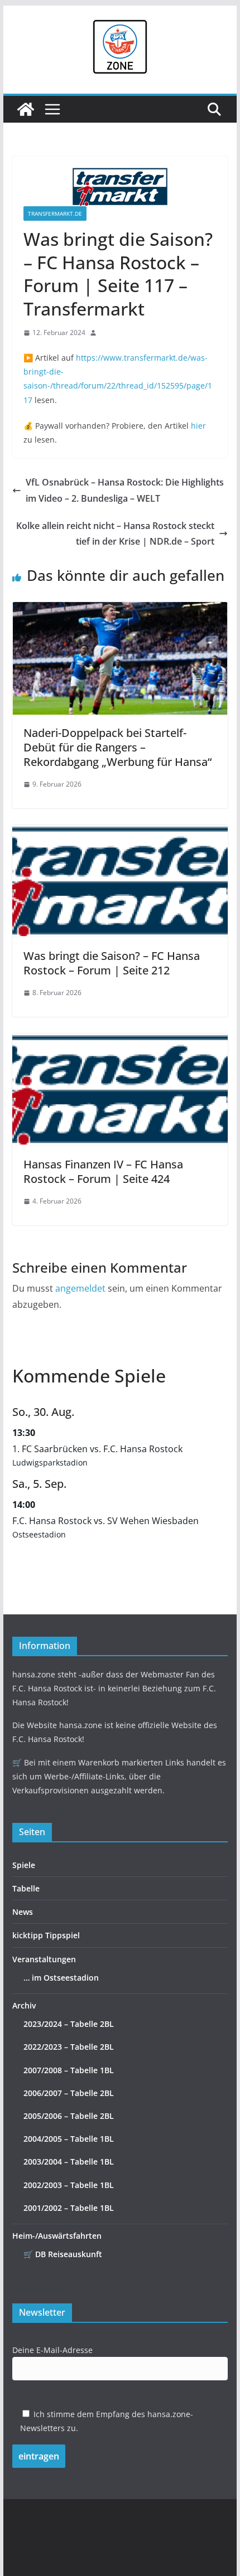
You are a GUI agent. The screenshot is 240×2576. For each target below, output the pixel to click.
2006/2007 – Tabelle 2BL (69, 2093)
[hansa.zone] (26, 109)
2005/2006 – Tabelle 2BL (69, 2116)
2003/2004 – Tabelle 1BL (69, 2162)
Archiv (24, 2005)
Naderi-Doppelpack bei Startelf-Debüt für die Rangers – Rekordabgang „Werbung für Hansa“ (117, 747)
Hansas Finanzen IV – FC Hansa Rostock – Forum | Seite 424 (103, 1171)
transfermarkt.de (55, 214)
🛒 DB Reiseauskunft (63, 2254)
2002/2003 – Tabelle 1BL (69, 2185)
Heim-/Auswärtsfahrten (57, 2236)
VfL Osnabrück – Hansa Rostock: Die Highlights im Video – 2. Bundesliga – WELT (125, 490)
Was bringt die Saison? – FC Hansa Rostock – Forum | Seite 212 (112, 963)
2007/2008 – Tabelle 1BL (69, 2070)
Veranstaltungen (44, 1959)
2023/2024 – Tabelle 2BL (69, 2024)
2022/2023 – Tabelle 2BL (69, 2047)
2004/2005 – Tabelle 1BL (69, 2139)
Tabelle (26, 1888)
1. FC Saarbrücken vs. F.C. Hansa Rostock (97, 1449)
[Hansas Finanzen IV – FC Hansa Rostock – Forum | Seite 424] (120, 1041)
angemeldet (80, 1288)
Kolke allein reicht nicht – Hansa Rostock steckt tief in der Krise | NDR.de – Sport (115, 534)
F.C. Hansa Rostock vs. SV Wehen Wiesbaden (105, 1521)
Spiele (24, 1865)
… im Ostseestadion (61, 1978)
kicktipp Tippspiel (46, 1935)
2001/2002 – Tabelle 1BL (69, 2208)
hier (198, 426)
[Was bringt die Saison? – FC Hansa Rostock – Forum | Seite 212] (120, 833)
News (23, 1912)
